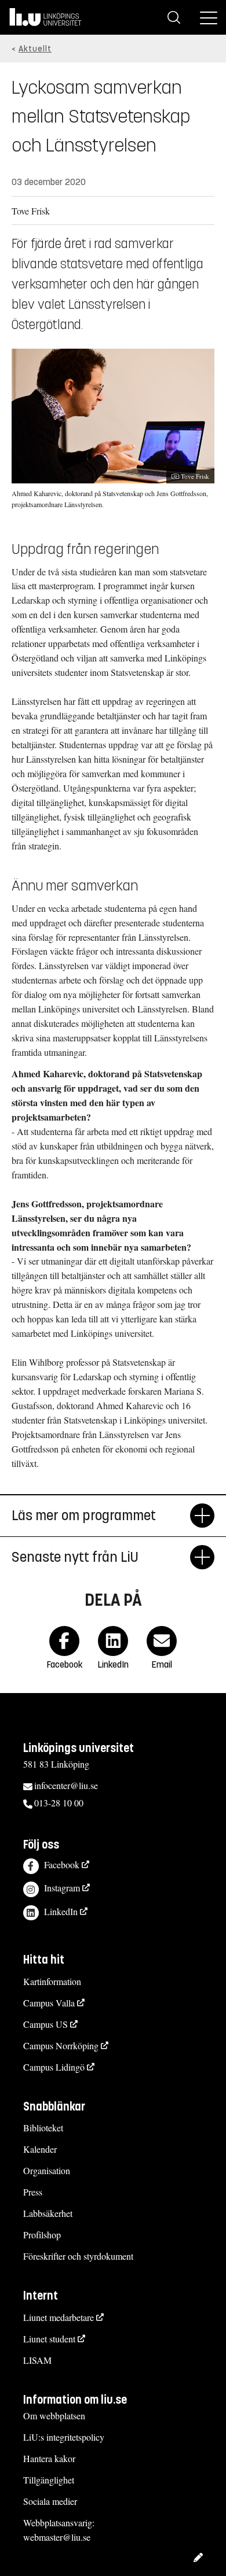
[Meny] (209, 17)
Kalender (40, 2149)
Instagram (62, 1888)
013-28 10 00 (59, 1803)
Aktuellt (35, 49)
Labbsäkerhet (48, 2213)
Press (33, 2192)
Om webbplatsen (54, 2416)
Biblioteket (43, 2128)
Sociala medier (50, 2501)
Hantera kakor (49, 2458)
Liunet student (49, 2339)
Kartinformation (52, 1981)
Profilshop (42, 2235)
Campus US (45, 2024)
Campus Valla (49, 2003)
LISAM (37, 2360)
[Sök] (174, 17)
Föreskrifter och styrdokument (78, 2256)
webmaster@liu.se (57, 2537)
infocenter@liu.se (66, 1785)
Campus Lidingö (54, 2067)
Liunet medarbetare (59, 2317)
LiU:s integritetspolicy (64, 2437)
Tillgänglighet (49, 2480)
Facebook (62, 1864)
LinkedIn (61, 1911)
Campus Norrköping (61, 2045)
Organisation (47, 2170)
